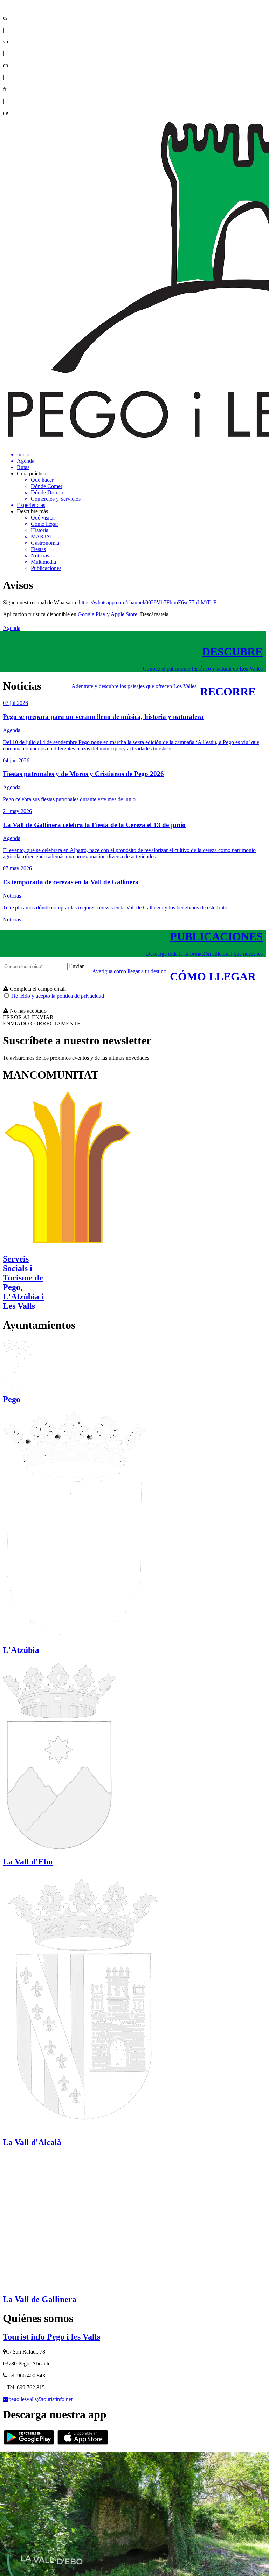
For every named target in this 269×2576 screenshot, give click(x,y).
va (5, 42)
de (5, 113)
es (5, 18)
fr (5, 89)
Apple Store (124, 614)
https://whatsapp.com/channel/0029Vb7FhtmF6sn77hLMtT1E (148, 602)
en (5, 65)
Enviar (76, 966)
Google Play (92, 614)
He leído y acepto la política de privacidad (58, 996)
